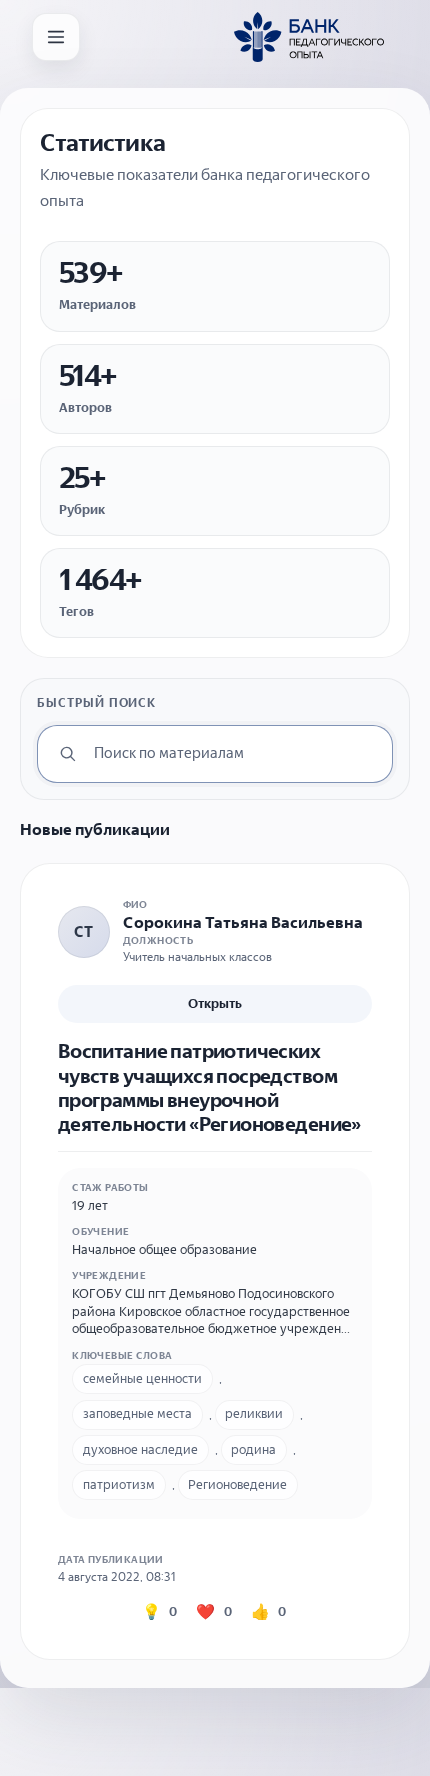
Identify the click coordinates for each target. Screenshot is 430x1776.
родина (253, 1449)
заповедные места (137, 1413)
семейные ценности (142, 1378)
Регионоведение (237, 1484)
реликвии (254, 1413)
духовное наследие (140, 1449)
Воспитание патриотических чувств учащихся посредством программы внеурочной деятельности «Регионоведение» (209, 1087)
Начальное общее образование (164, 1249)
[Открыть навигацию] (56, 37)
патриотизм (119, 1484)
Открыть (215, 1003)
